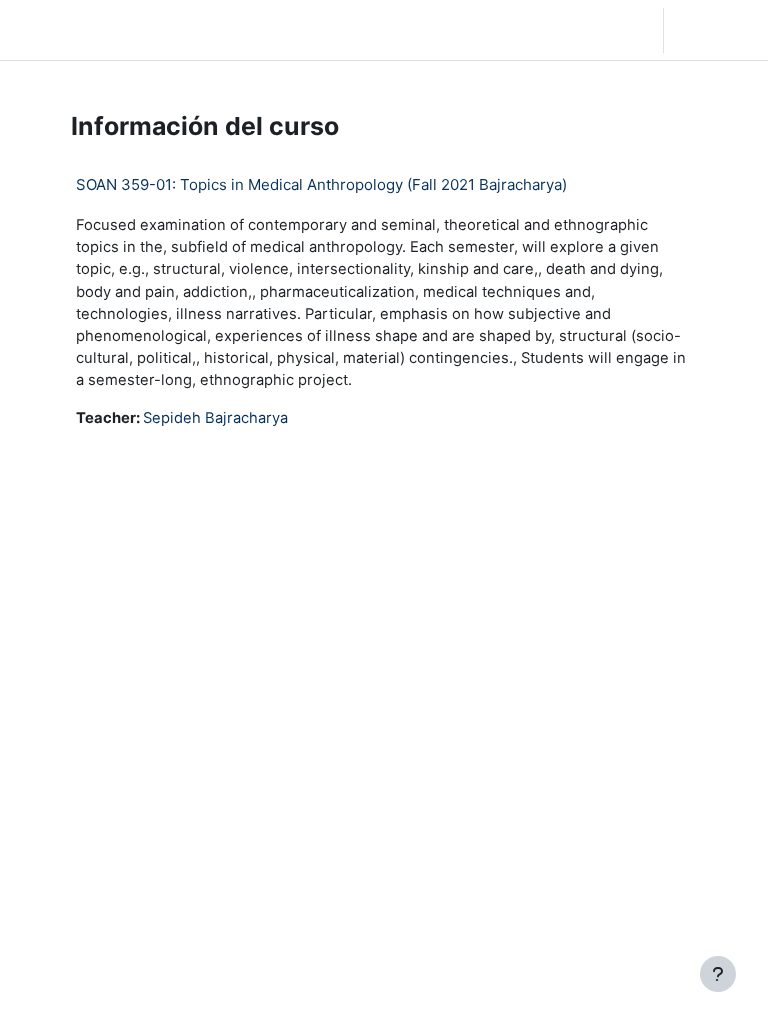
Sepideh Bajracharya (215, 418)
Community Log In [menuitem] (207, 30)
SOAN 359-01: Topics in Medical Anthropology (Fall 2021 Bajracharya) (321, 184)
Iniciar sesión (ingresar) (721, 30)
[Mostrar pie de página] (718, 974)
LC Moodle (60, 29)
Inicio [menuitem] (146, 30)
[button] (538, 30)
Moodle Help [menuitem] (282, 30)
